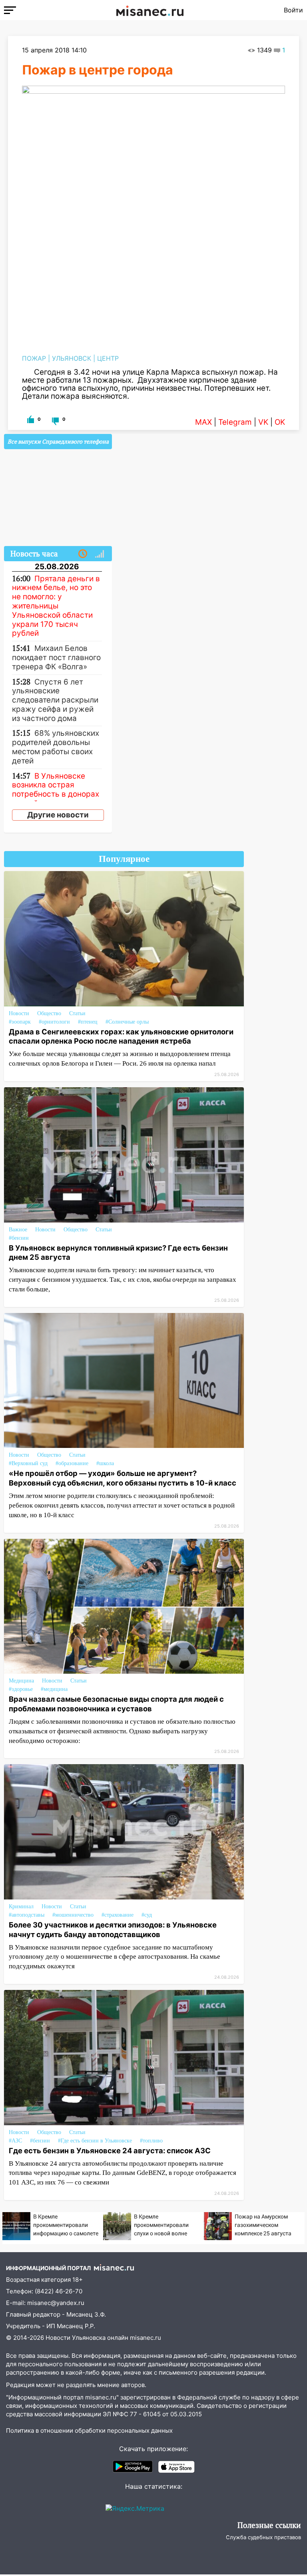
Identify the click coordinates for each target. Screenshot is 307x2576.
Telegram (235, 422)
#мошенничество (73, 1915)
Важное (18, 1230)
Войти (293, 10)
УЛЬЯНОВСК (72, 358)
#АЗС (15, 2141)
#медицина (54, 1689)
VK (263, 422)
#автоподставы (27, 1915)
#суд (147, 1915)
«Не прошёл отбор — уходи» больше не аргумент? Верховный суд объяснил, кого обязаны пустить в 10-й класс (123, 1478)
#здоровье (21, 1689)
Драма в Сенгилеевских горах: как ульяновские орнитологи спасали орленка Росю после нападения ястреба (121, 1036)
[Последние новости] (83, 554)
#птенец (88, 1022)
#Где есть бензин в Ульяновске (95, 2141)
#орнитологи (54, 1022)
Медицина (21, 1681)
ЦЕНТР (108, 358)
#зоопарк (20, 1022)
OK (280, 422)
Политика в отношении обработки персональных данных (89, 2430)
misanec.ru (146, 2338)
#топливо (151, 2141)
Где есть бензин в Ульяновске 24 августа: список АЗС (110, 2150)
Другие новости (58, 815)
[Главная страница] (150, 10)
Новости (19, 1013)
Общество (49, 1013)
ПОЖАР (34, 358)
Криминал (21, 1906)
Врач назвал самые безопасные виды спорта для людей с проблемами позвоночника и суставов (116, 1704)
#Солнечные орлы (127, 1022)
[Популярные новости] (100, 554)
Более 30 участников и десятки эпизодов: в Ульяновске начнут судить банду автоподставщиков (113, 1929)
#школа (105, 1463)
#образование (72, 1463)
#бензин (19, 1238)
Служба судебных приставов (263, 2537)
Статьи (77, 1013)
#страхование (118, 1915)
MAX (203, 422)
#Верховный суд (28, 1463)
